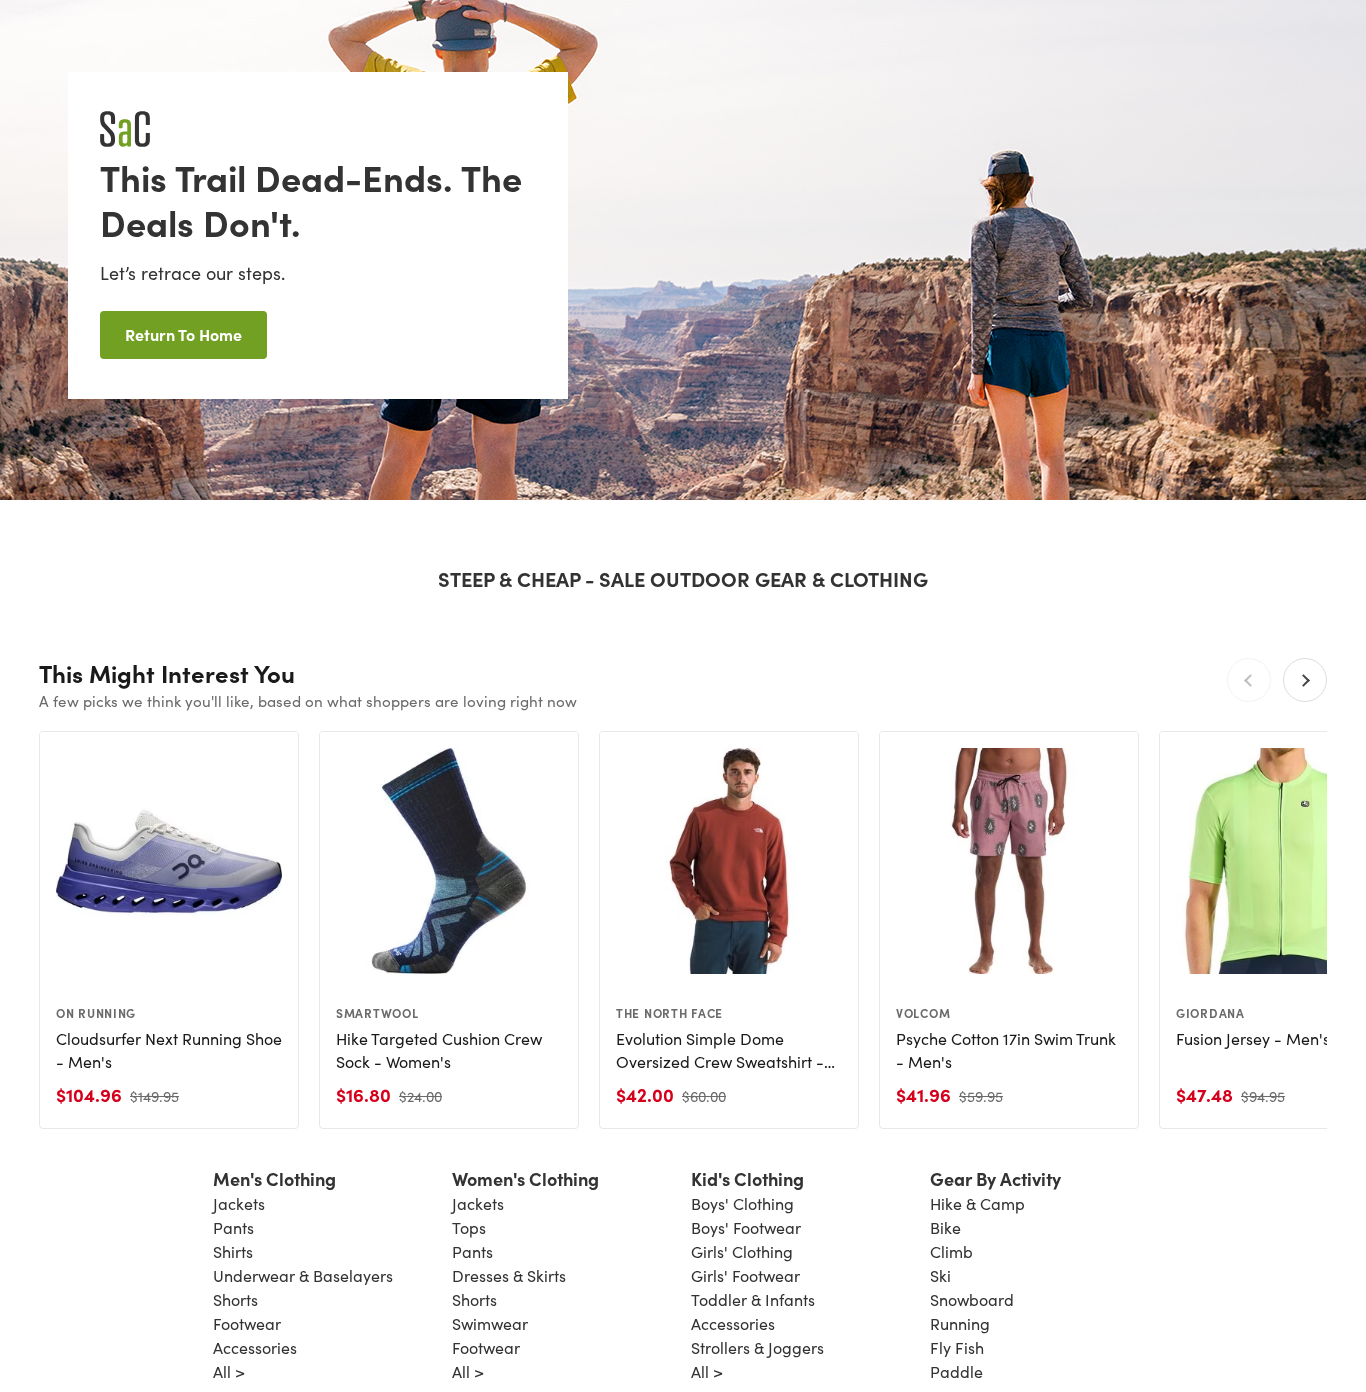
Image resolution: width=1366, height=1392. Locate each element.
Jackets (239, 1203)
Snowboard (972, 1299)
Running (960, 1323)
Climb (951, 1251)
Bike (945, 1227)
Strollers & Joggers (757, 1347)
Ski (940, 1275)
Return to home (183, 334)
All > (229, 1371)
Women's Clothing (525, 1178)
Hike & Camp (977, 1203)
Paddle (956, 1371)
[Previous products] (1249, 680)
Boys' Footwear (746, 1227)
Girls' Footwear (745, 1275)
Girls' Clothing (742, 1251)
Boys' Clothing (742, 1203)
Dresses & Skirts (509, 1275)
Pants (233, 1227)
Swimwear (490, 1323)
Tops (469, 1227)
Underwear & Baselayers (303, 1275)
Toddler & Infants (753, 1299)
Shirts (233, 1251)
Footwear (247, 1323)
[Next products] (1305, 680)
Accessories (255, 1347)
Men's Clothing (274, 1178)
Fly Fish (957, 1347)
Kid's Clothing (747, 1178)
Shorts (235, 1299)
